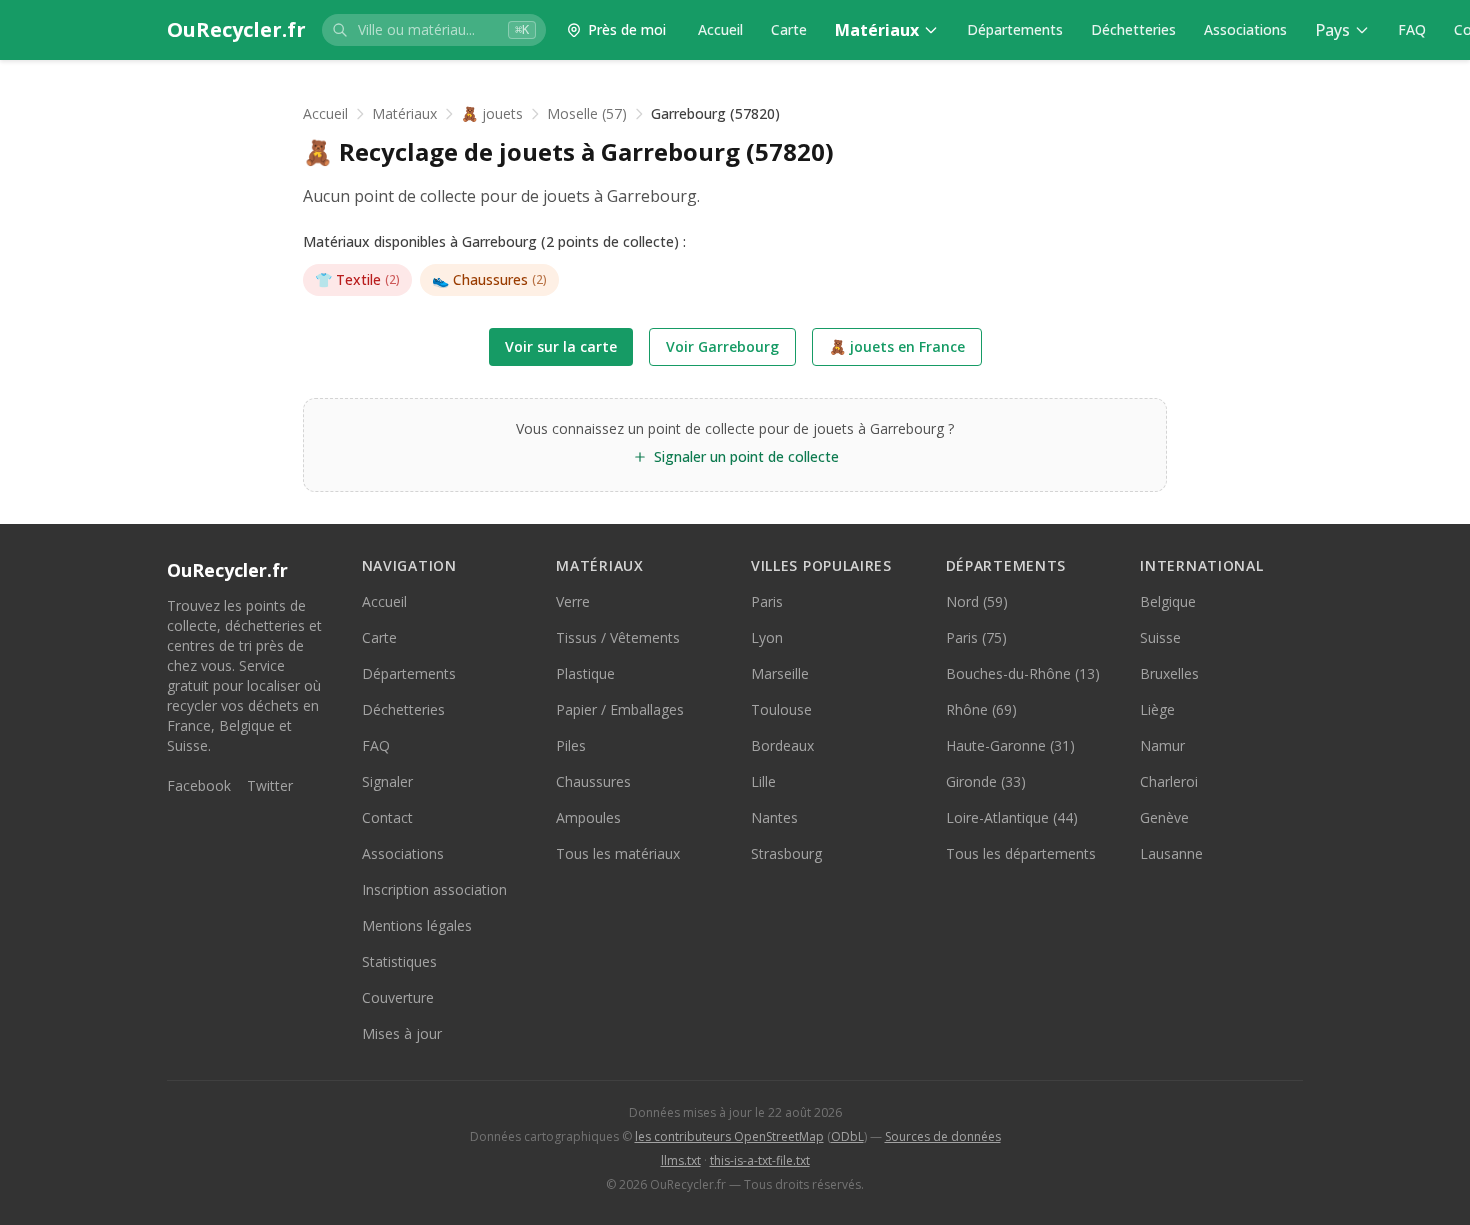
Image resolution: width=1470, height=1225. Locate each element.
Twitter (270, 785)
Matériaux (877, 30)
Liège (1157, 709)
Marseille (780, 673)
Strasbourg (786, 853)
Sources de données (943, 1136)
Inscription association (434, 889)
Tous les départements (1021, 853)
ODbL (847, 1136)
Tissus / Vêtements (618, 637)
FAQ (1412, 29)
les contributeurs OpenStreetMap (729, 1136)
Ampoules (588, 817)
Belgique (1168, 601)
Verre (573, 601)
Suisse (1160, 637)
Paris (767, 601)
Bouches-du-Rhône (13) (1023, 673)
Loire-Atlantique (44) (1012, 817)
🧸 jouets (492, 113)
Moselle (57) (587, 113)
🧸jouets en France (897, 346)
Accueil (720, 29)
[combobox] (434, 30)
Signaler (387, 781)
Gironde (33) (986, 781)
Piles (571, 745)
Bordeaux (782, 745)
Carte (789, 29)
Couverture (398, 997)
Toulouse (781, 709)
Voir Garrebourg (722, 346)
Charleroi (1169, 781)
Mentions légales (417, 925)
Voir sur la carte (561, 346)
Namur (1162, 745)
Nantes (774, 817)
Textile (357, 279)
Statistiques (399, 961)
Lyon (767, 637)
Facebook (199, 785)
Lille (763, 781)
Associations (1245, 29)
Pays (1332, 30)
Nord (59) (977, 601)
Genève (1164, 817)
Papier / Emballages (620, 709)
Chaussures (489, 279)
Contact (387, 817)
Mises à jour (402, 1033)
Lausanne (1171, 853)
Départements (1015, 29)
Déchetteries (1133, 29)
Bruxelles (1169, 673)
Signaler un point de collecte (746, 456)
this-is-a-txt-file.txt (760, 1160)
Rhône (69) (981, 709)
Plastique (585, 673)
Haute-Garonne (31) (1010, 745)
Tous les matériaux (618, 853)
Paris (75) (976, 637)
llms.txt (681, 1160)
